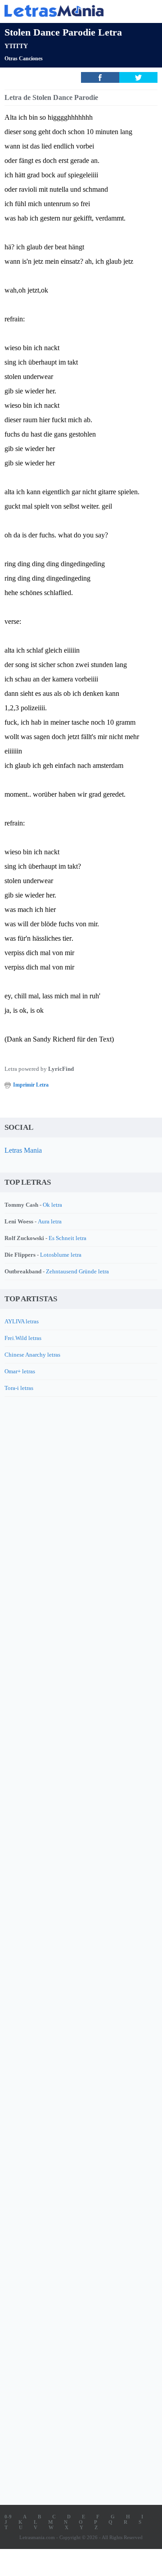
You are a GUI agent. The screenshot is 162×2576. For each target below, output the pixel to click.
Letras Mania (23, 1150)
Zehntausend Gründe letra (77, 1271)
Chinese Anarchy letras (32, 1355)
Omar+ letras (20, 1371)
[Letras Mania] (67, 11)
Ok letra (52, 1205)
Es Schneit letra (67, 1238)
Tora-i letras (19, 1388)
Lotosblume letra (61, 1255)
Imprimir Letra (31, 1085)
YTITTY (16, 46)
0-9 (8, 2517)
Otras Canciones (24, 59)
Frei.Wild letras (23, 1338)
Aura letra (50, 1221)
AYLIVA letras (22, 1321)
